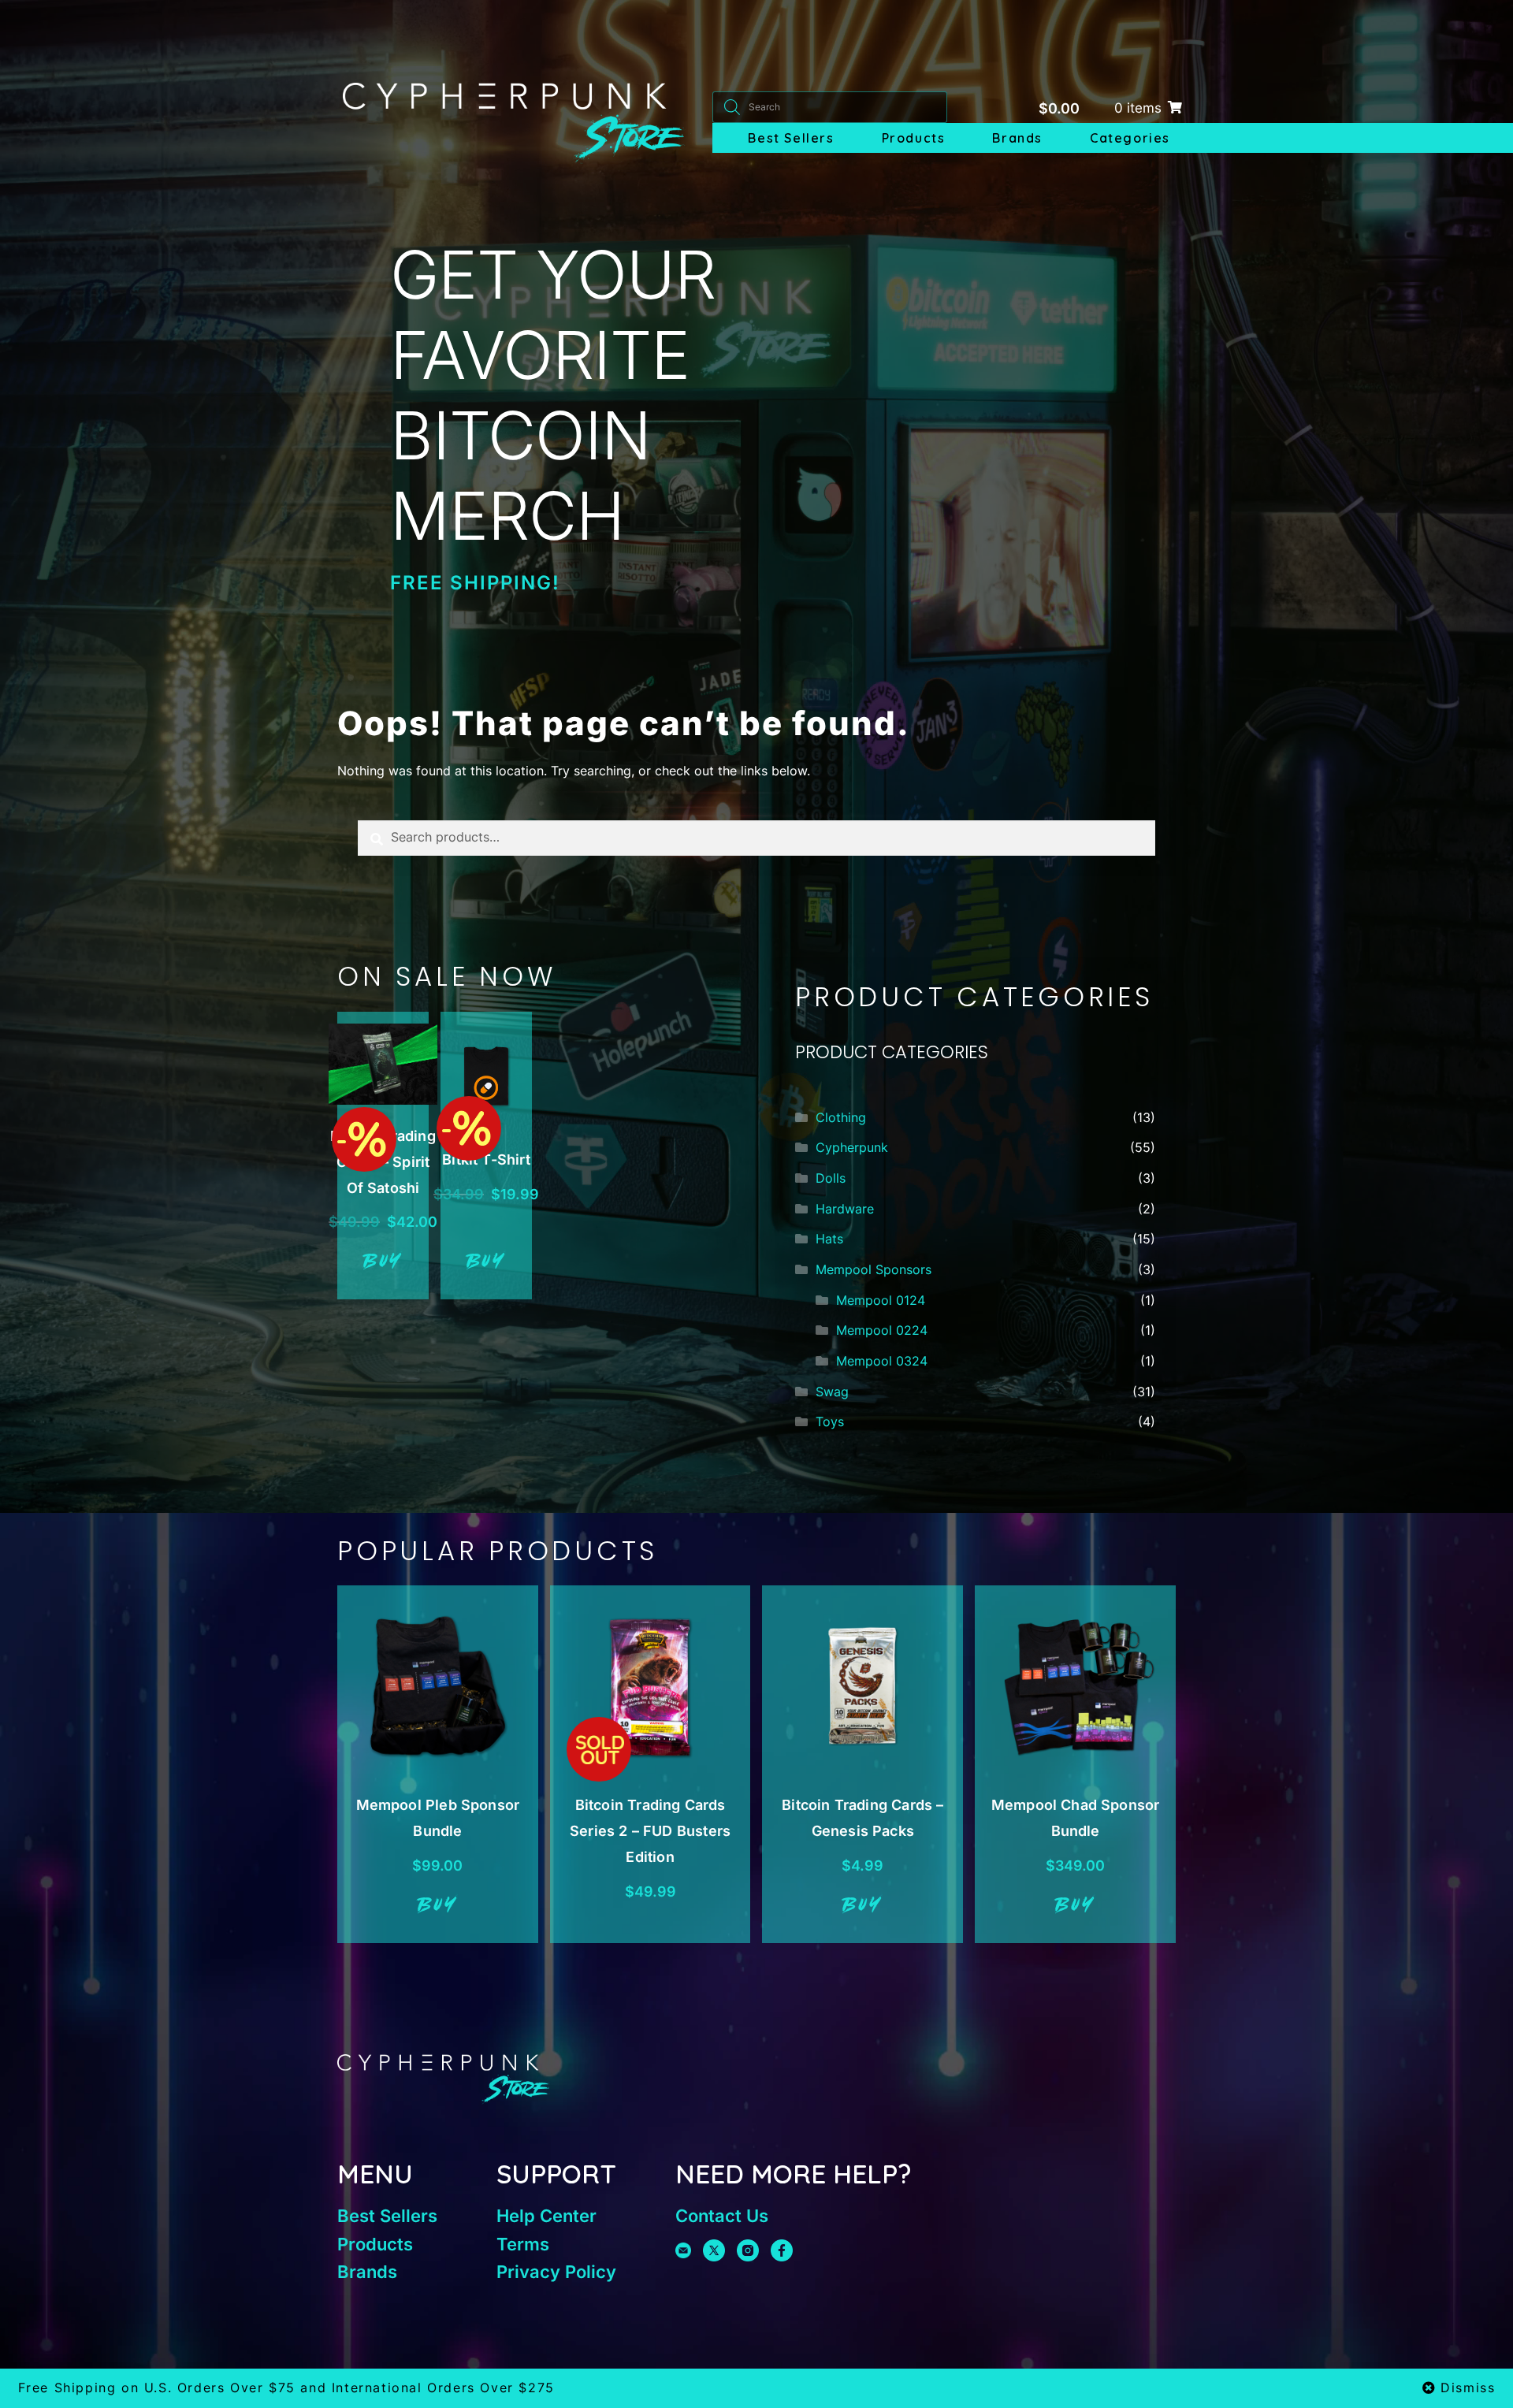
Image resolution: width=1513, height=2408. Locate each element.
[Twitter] (714, 2250)
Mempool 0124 (881, 1300)
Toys (830, 1421)
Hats (829, 1239)
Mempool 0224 (882, 1330)
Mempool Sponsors (874, 1269)
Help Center (546, 2216)
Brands (1017, 138)
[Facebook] (782, 2250)
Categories (1130, 138)
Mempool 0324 (882, 1361)
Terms (523, 2244)
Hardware (845, 1209)
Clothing (841, 1117)
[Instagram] (748, 2250)
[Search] (732, 107)
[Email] (683, 2250)
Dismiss (1468, 2388)
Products (914, 138)
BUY (383, 1262)
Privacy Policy (556, 2272)
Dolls (831, 1178)
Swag (832, 1392)
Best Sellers (791, 138)
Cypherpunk (852, 1147)
